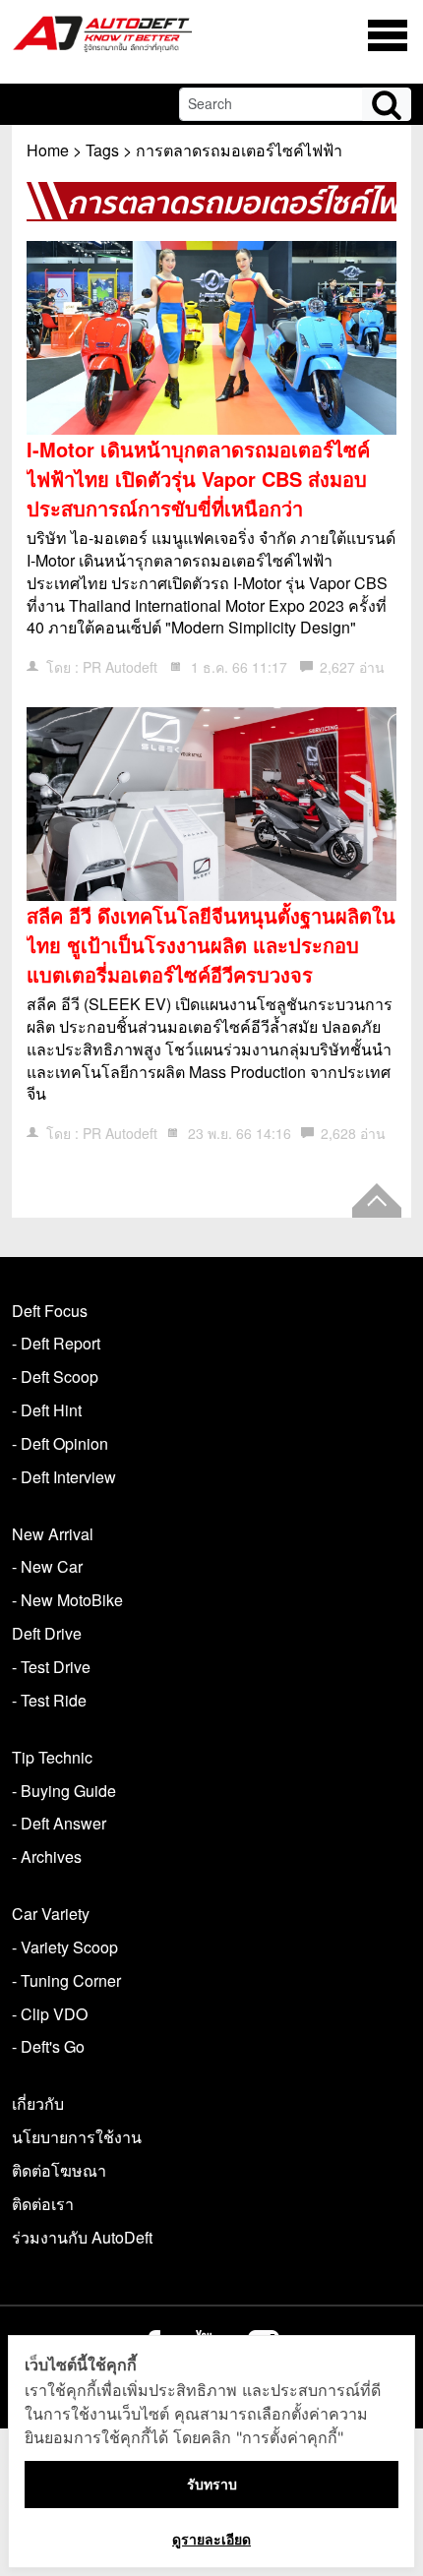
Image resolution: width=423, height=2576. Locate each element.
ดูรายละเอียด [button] (211, 2539)
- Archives (47, 1857)
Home (48, 150)
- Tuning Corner (66, 1980)
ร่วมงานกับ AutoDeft (82, 2237)
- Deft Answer (59, 1823)
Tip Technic (52, 1757)
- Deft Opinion (60, 1443)
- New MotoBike (67, 1600)
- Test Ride (49, 1700)
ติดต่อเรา (43, 2204)
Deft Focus (50, 1311)
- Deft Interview (64, 1477)
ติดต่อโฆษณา (59, 2170)
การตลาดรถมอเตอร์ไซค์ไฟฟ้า (239, 150)
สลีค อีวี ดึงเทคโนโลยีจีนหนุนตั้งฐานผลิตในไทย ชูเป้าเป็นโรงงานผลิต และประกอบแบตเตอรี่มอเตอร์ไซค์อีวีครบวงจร (211, 945)
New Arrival (53, 1534)
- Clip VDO (50, 2014)
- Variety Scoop (65, 1947)
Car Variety (51, 1914)
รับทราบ (212, 2484)
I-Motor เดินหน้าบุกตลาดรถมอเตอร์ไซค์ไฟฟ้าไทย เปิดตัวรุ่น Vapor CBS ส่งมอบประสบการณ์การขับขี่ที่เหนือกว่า (198, 479)
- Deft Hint (47, 1410)
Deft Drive (47, 1633)
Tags (102, 150)
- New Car (47, 1566)
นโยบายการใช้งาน (77, 2137)
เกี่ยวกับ (38, 2103)
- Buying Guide (64, 1791)
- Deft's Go (48, 2046)
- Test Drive (51, 1667)
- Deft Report (56, 1343)
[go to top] (377, 1200)
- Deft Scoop (55, 1377)
